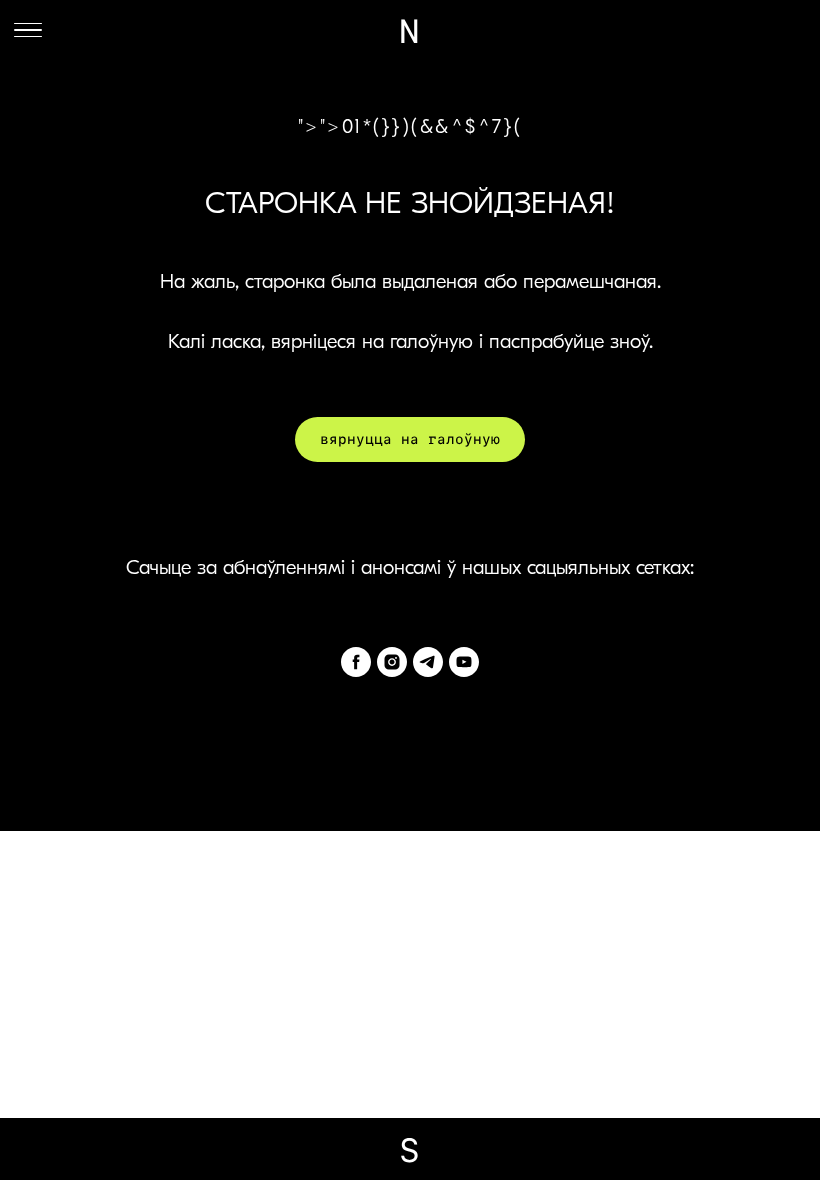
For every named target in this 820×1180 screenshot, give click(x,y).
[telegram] (428, 662)
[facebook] (356, 662)
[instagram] (392, 662)
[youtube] (464, 662)
